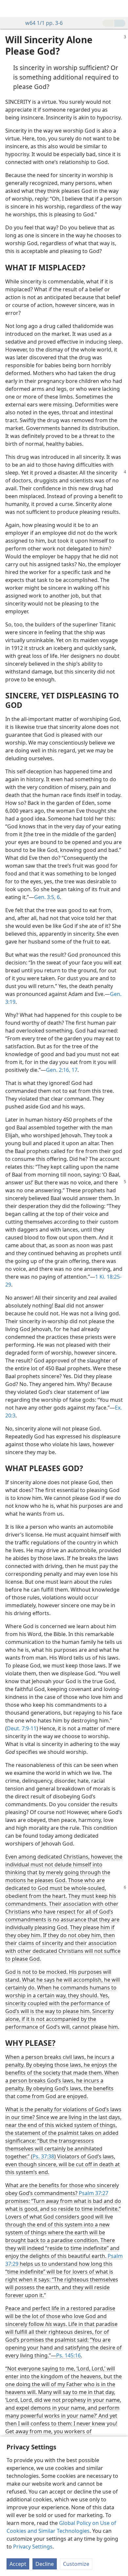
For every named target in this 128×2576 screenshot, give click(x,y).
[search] (120, 9)
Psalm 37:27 (94, 2193)
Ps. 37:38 (43, 2156)
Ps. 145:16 (68, 2355)
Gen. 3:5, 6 (47, 897)
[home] (10, 9)
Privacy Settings (33, 2547)
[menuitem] (10, 9)
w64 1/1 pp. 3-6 (44, 23)
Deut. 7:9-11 (22, 1728)
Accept (18, 2564)
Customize (76, 2564)
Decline (45, 2564)
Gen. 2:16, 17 (62, 1070)
